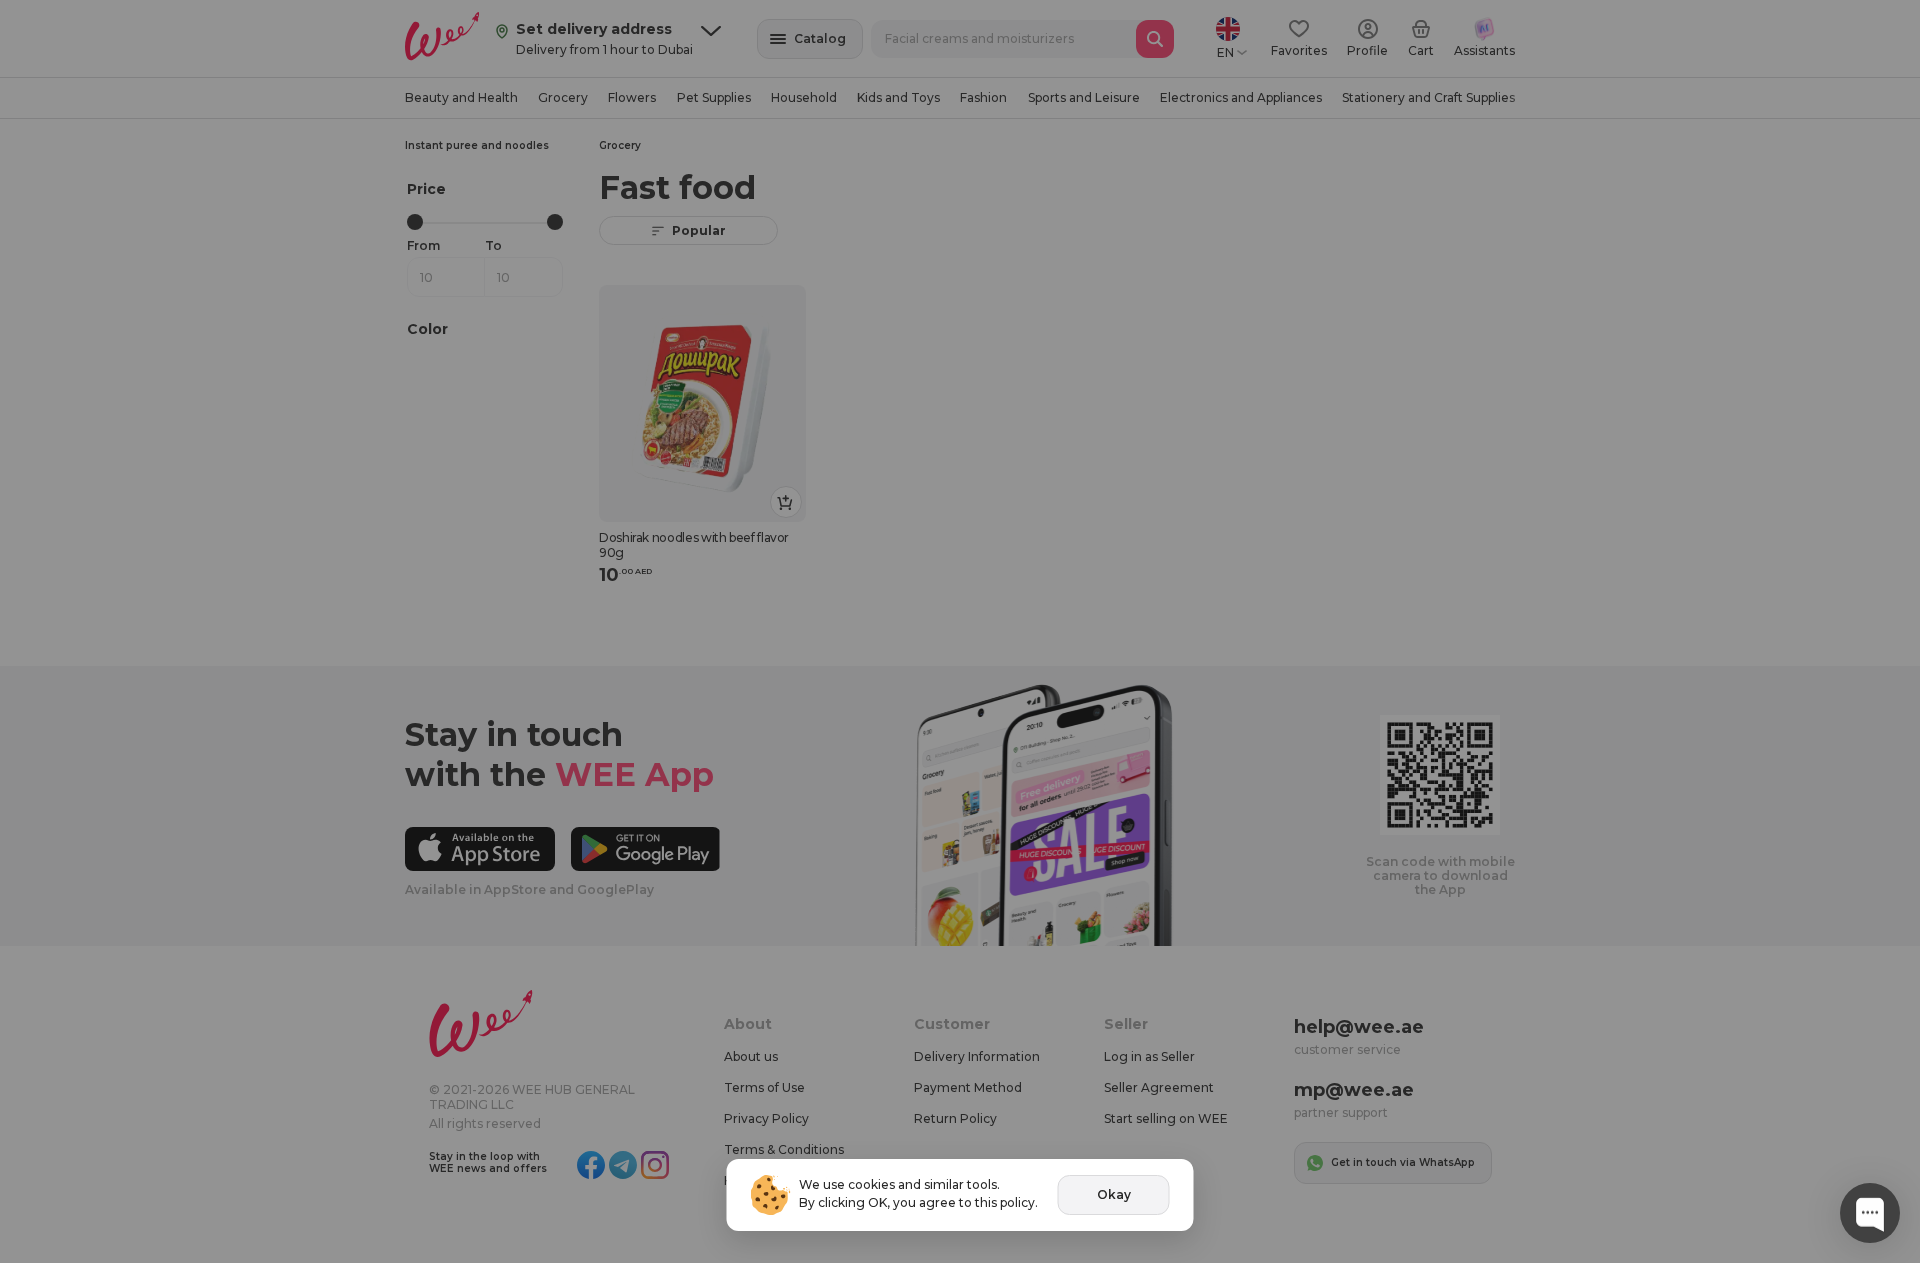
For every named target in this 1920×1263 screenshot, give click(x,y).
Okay (1114, 1194)
